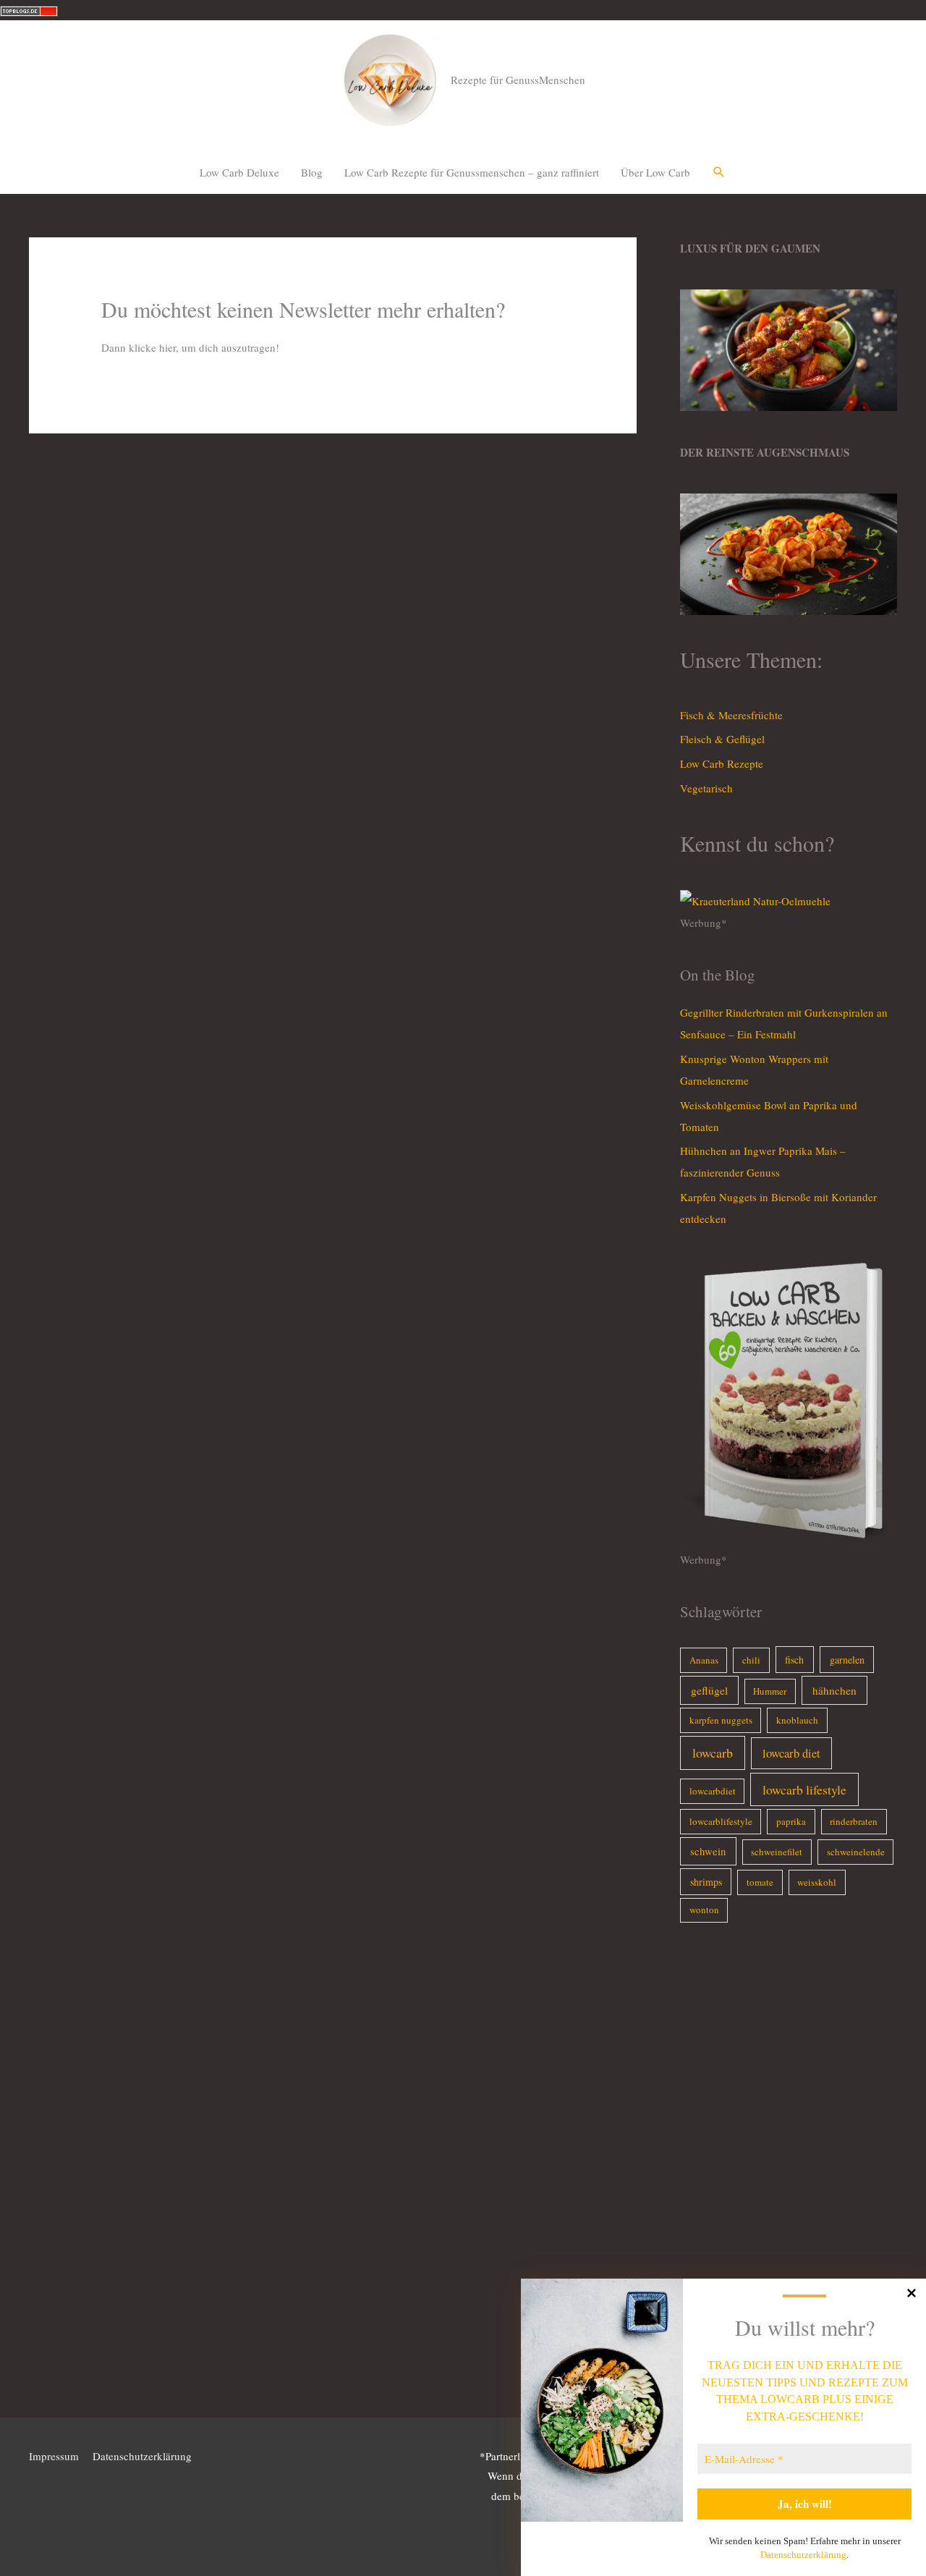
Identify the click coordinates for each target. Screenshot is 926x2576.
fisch (794, 1660)
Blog (312, 172)
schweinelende (856, 1852)
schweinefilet (777, 1852)
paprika (791, 1821)
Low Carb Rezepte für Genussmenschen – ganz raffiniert (472, 172)
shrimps (706, 1882)
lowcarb (713, 1753)
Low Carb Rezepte (722, 763)
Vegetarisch (706, 788)
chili (751, 1660)
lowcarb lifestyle (804, 1789)
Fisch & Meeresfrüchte (731, 715)
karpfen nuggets (721, 1720)
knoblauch (797, 1720)
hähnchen (834, 1690)
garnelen (847, 1660)
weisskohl (817, 1882)
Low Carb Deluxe (239, 172)
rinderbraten (854, 1821)
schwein (708, 1851)
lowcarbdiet (713, 1791)
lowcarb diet (791, 1753)
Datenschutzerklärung (803, 2555)
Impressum (54, 2456)
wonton (704, 1910)
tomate (760, 1882)
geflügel (709, 1690)
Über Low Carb (655, 172)
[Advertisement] (789, 2173)
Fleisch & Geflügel (722, 739)
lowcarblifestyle (721, 1821)
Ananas (704, 1660)
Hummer (770, 1691)
